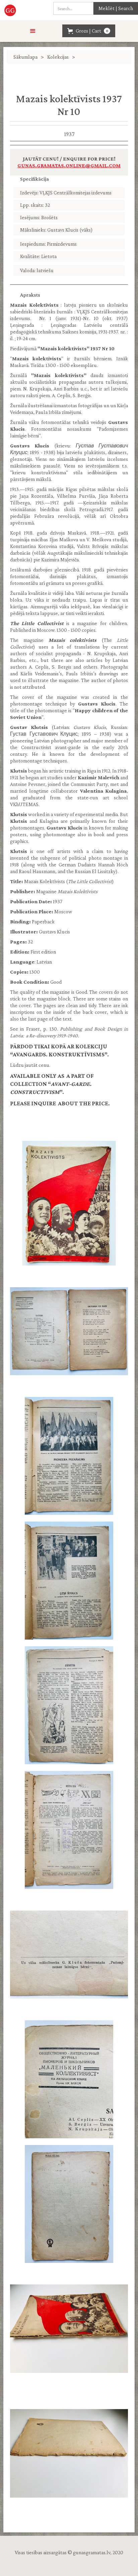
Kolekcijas (58, 57)
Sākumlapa (25, 57)
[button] (33, 31)
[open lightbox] (69, 1203)
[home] (14, 10)
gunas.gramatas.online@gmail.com (69, 165)
